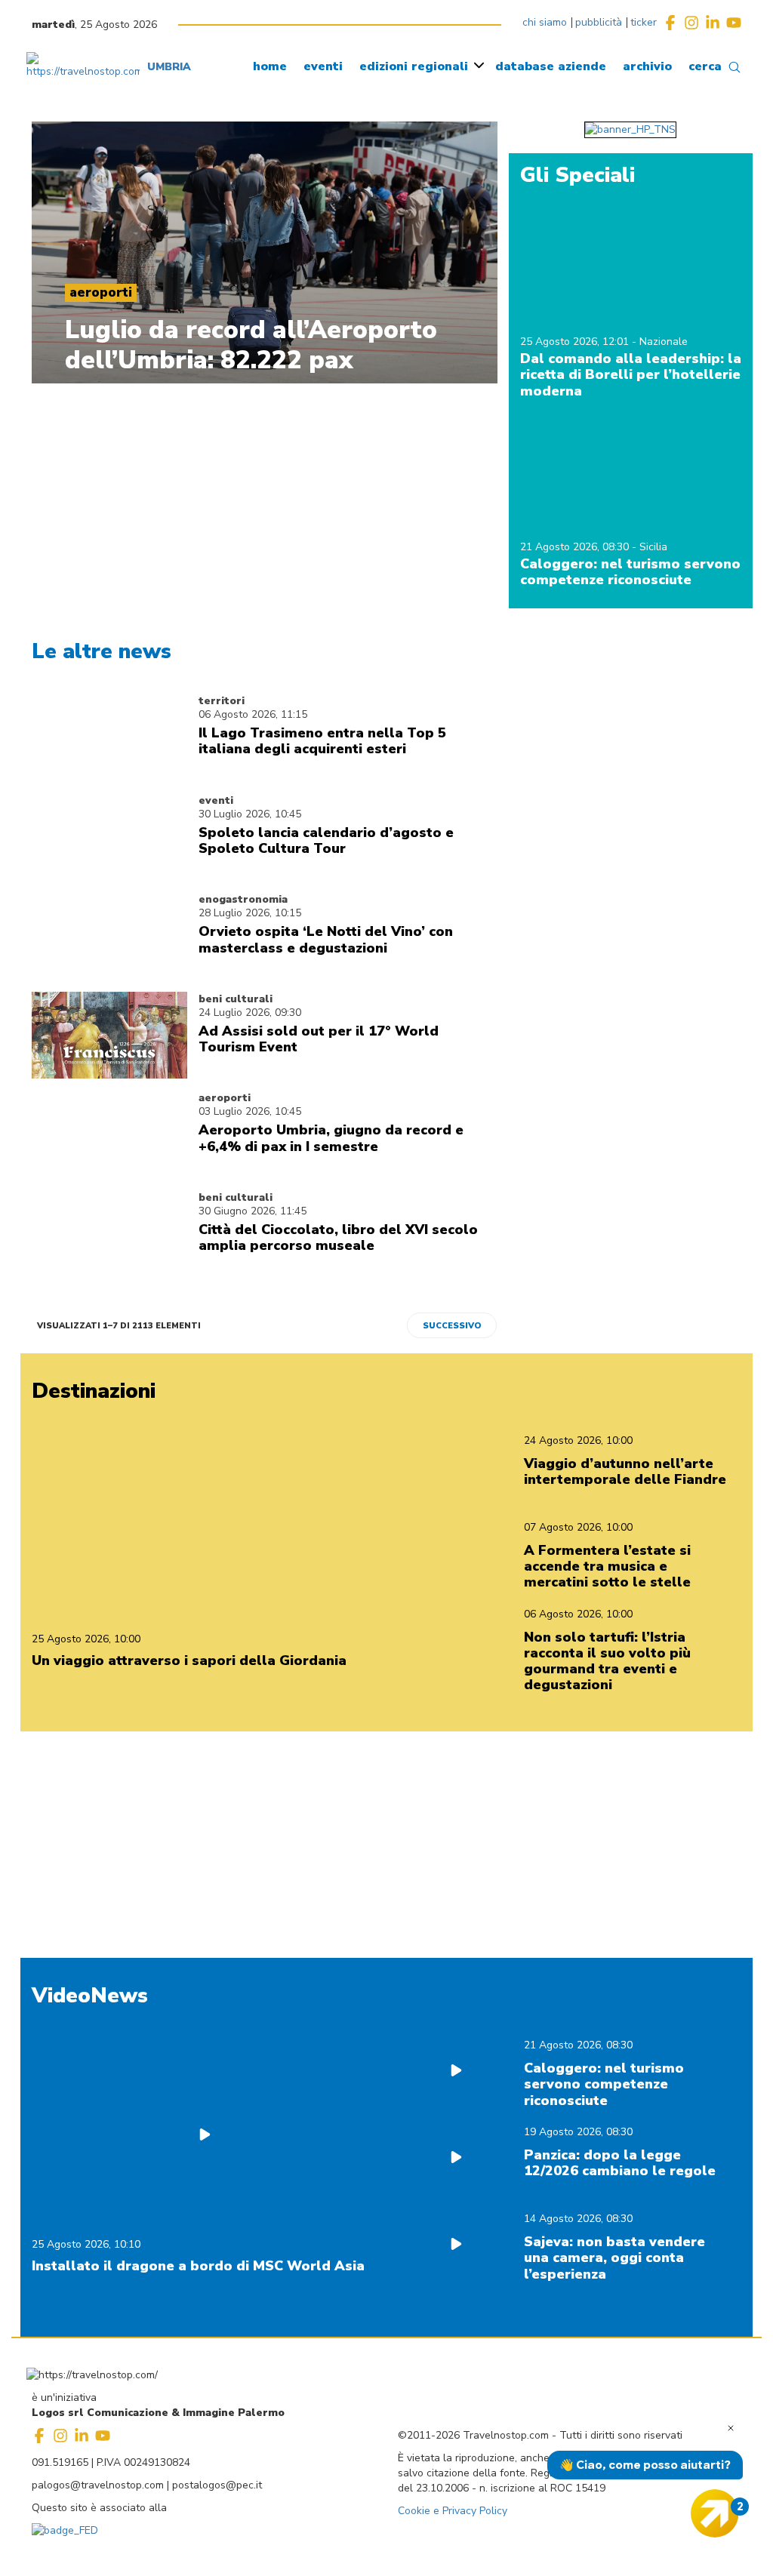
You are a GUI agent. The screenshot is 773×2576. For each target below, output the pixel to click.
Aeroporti (225, 1098)
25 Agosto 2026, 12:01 (576, 342)
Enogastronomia (243, 899)
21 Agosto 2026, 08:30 (576, 547)
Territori (222, 701)
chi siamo (545, 22)
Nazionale (664, 342)
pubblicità (599, 22)
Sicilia (653, 547)
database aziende (551, 66)
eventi (323, 66)
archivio (647, 66)
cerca (705, 66)
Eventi (216, 800)
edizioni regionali (414, 66)
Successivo (452, 1326)
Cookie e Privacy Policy (453, 2511)
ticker (644, 22)
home (270, 66)
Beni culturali (236, 999)
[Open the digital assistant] (715, 2513)
